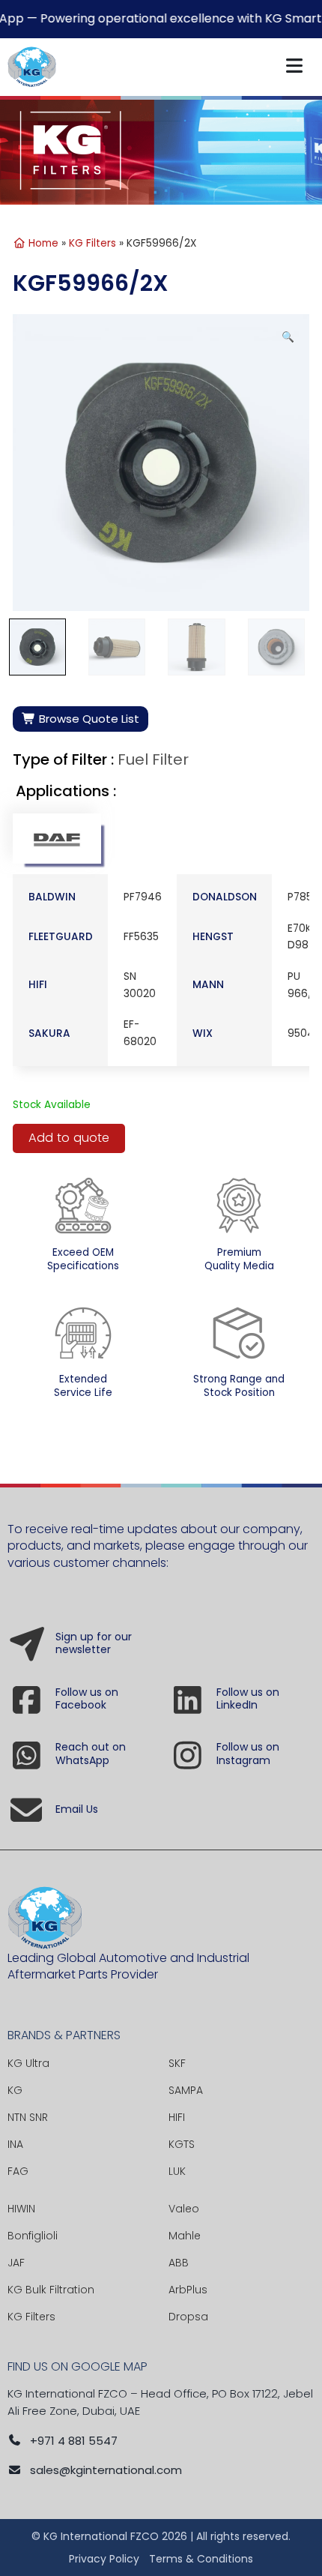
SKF (177, 2063)
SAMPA (186, 2090)
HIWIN (21, 2209)
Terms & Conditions (201, 2559)
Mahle (185, 2236)
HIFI (177, 2117)
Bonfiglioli (33, 2236)
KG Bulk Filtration (51, 2290)
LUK (177, 2171)
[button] (288, 338)
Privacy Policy (104, 2559)
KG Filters (92, 243)
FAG (18, 2171)
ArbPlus (188, 2290)
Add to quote (69, 1138)
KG (15, 2090)
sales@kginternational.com (106, 2470)
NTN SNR (28, 2117)
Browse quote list (88, 719)
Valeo (184, 2209)
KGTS (182, 2144)
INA (15, 2144)
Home (42, 243)
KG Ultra (28, 2063)
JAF (16, 2263)
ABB (179, 2263)
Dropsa (188, 2317)
